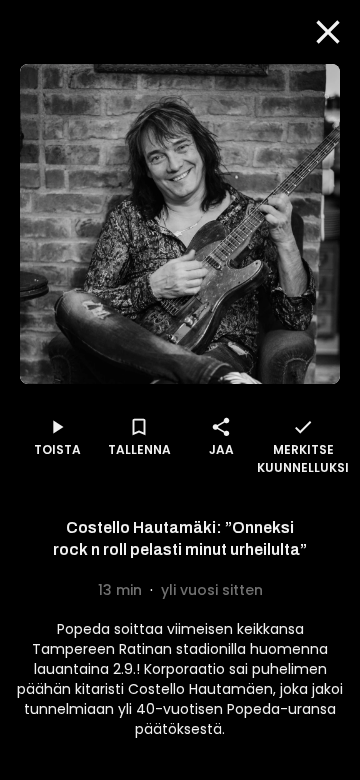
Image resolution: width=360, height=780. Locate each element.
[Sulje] (328, 32)
